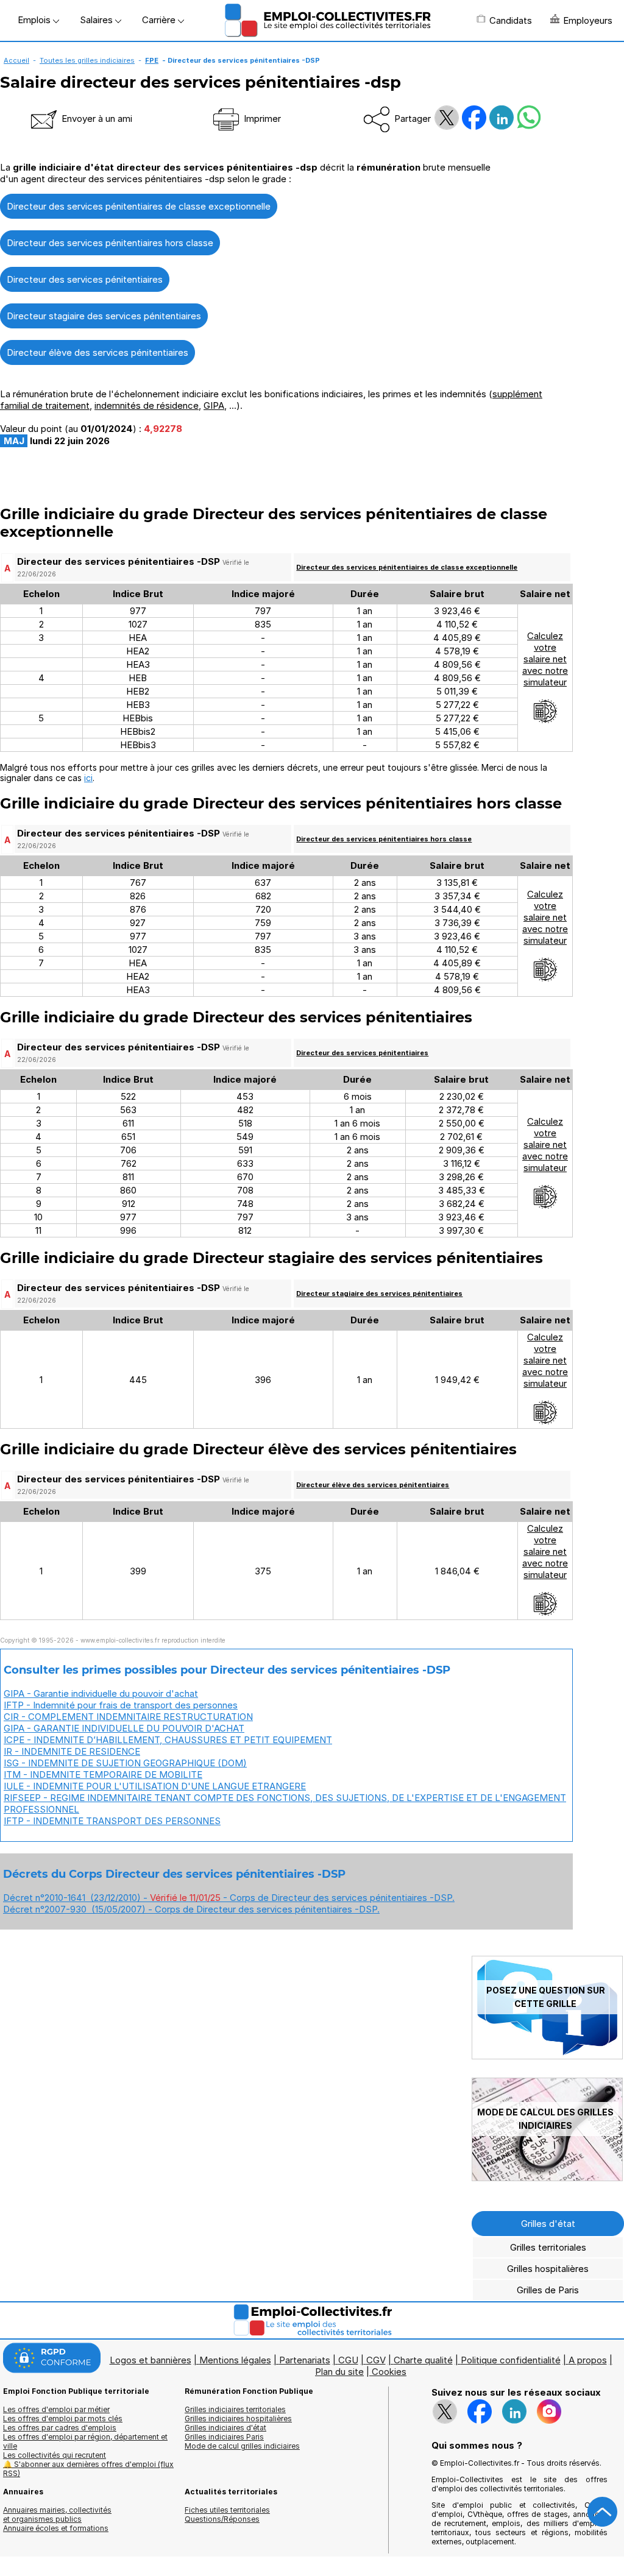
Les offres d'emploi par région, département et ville (85, 2441)
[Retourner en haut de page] (603, 2512)
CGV (376, 2360)
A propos (588, 2360)
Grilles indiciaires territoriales (235, 2409)
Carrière (160, 20)
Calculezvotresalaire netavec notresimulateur (545, 659)
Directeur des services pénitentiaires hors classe (110, 243)
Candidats (511, 20)
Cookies (389, 2372)
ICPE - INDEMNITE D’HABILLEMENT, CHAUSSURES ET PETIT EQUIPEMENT (168, 1740)
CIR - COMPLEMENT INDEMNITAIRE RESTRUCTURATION (128, 1717)
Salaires (97, 20)
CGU (348, 2360)
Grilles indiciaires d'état (225, 2428)
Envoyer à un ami (96, 119)
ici (88, 778)
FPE (152, 60)
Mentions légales (235, 2360)
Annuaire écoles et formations (56, 2528)
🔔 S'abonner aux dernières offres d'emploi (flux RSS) (88, 2469)
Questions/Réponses (222, 2519)
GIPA (214, 405)
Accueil (16, 60)
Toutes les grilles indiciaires (87, 60)
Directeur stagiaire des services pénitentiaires (104, 316)
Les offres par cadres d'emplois (60, 2428)
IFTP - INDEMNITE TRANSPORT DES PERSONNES (112, 1821)
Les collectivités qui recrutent (55, 2455)
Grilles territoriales (548, 2247)
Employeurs (588, 20)
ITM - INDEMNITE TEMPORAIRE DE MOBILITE (103, 1775)
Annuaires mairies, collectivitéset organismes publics (57, 2514)
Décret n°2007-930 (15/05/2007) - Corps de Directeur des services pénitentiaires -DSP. (191, 1909)
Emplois (35, 20)
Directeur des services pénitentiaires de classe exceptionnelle (139, 206)
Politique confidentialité (511, 2360)
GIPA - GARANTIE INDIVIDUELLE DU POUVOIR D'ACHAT (124, 1728)
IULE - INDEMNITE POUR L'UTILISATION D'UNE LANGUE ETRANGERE (155, 1786)
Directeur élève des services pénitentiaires (97, 352)
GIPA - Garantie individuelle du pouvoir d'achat (101, 1693)
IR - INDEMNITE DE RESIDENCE (72, 1751)
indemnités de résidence (147, 405)
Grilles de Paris (548, 2290)
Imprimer (261, 119)
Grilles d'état (548, 2224)
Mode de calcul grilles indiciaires (242, 2446)
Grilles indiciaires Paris (224, 2437)
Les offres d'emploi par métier (56, 2409)
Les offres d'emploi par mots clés (63, 2419)
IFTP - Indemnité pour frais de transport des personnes (121, 1705)
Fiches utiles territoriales (227, 2510)
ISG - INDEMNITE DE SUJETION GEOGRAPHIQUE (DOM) (125, 1763)
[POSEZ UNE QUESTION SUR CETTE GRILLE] (547, 2056)
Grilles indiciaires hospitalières (238, 2419)
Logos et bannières (151, 2360)
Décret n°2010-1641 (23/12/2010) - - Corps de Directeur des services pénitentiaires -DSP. (229, 1898)
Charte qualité (423, 2360)
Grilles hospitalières (548, 2269)
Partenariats (305, 2360)
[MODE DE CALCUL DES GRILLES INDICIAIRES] (547, 2178)
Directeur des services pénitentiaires (85, 279)
